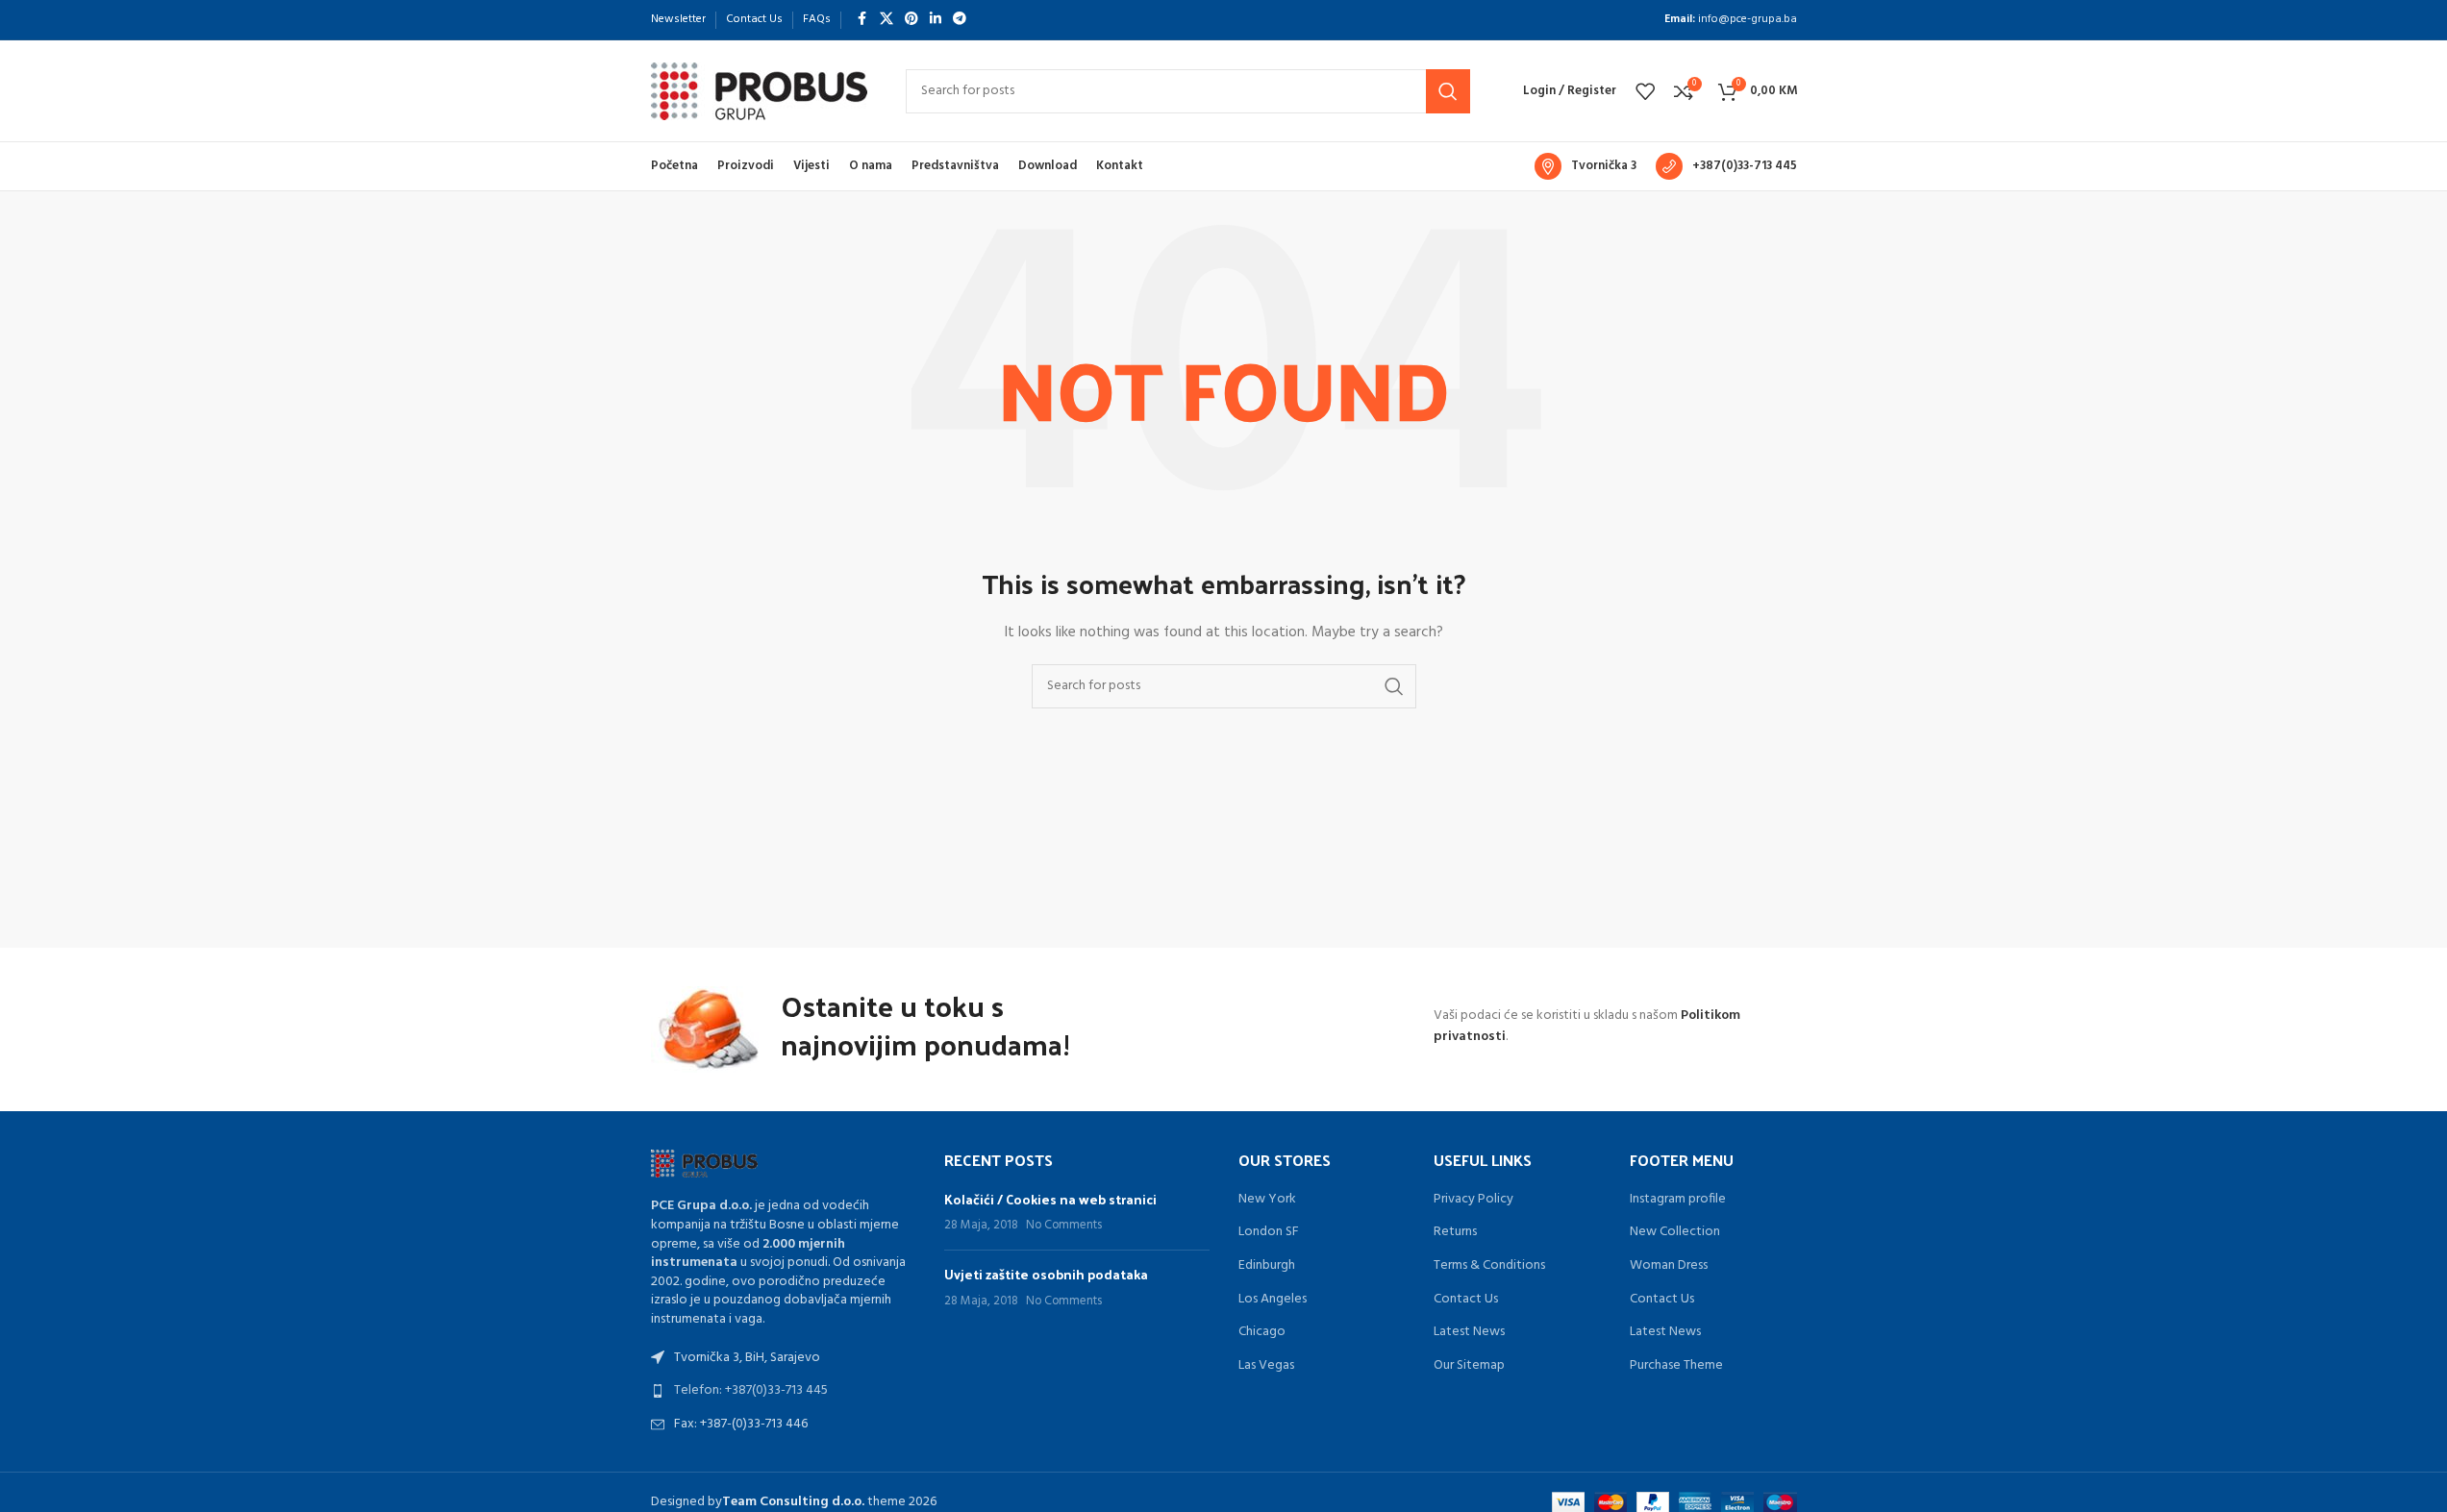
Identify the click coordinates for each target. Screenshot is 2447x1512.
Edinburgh (1267, 1266)
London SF (1269, 1232)
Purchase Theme (1676, 1366)
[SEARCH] (1448, 91)
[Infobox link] (1586, 166)
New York (1267, 1200)
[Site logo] (759, 91)
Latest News (1469, 1332)
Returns (1455, 1232)
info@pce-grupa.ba (1748, 19)
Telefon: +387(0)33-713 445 (751, 1390)
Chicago (1262, 1332)
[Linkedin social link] (936, 20)
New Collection (1675, 1232)
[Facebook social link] (862, 20)
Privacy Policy (1473, 1200)
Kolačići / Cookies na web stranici (1050, 1199)
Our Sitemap (1469, 1366)
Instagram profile (1678, 1200)
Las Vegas (1266, 1366)
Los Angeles (1273, 1300)
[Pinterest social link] (911, 20)
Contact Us (1466, 1300)
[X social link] (886, 20)
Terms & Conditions (1489, 1266)
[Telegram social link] (960, 20)
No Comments (1064, 1226)
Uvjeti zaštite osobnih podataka (1046, 1274)
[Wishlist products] (1645, 91)
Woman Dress (1669, 1266)
